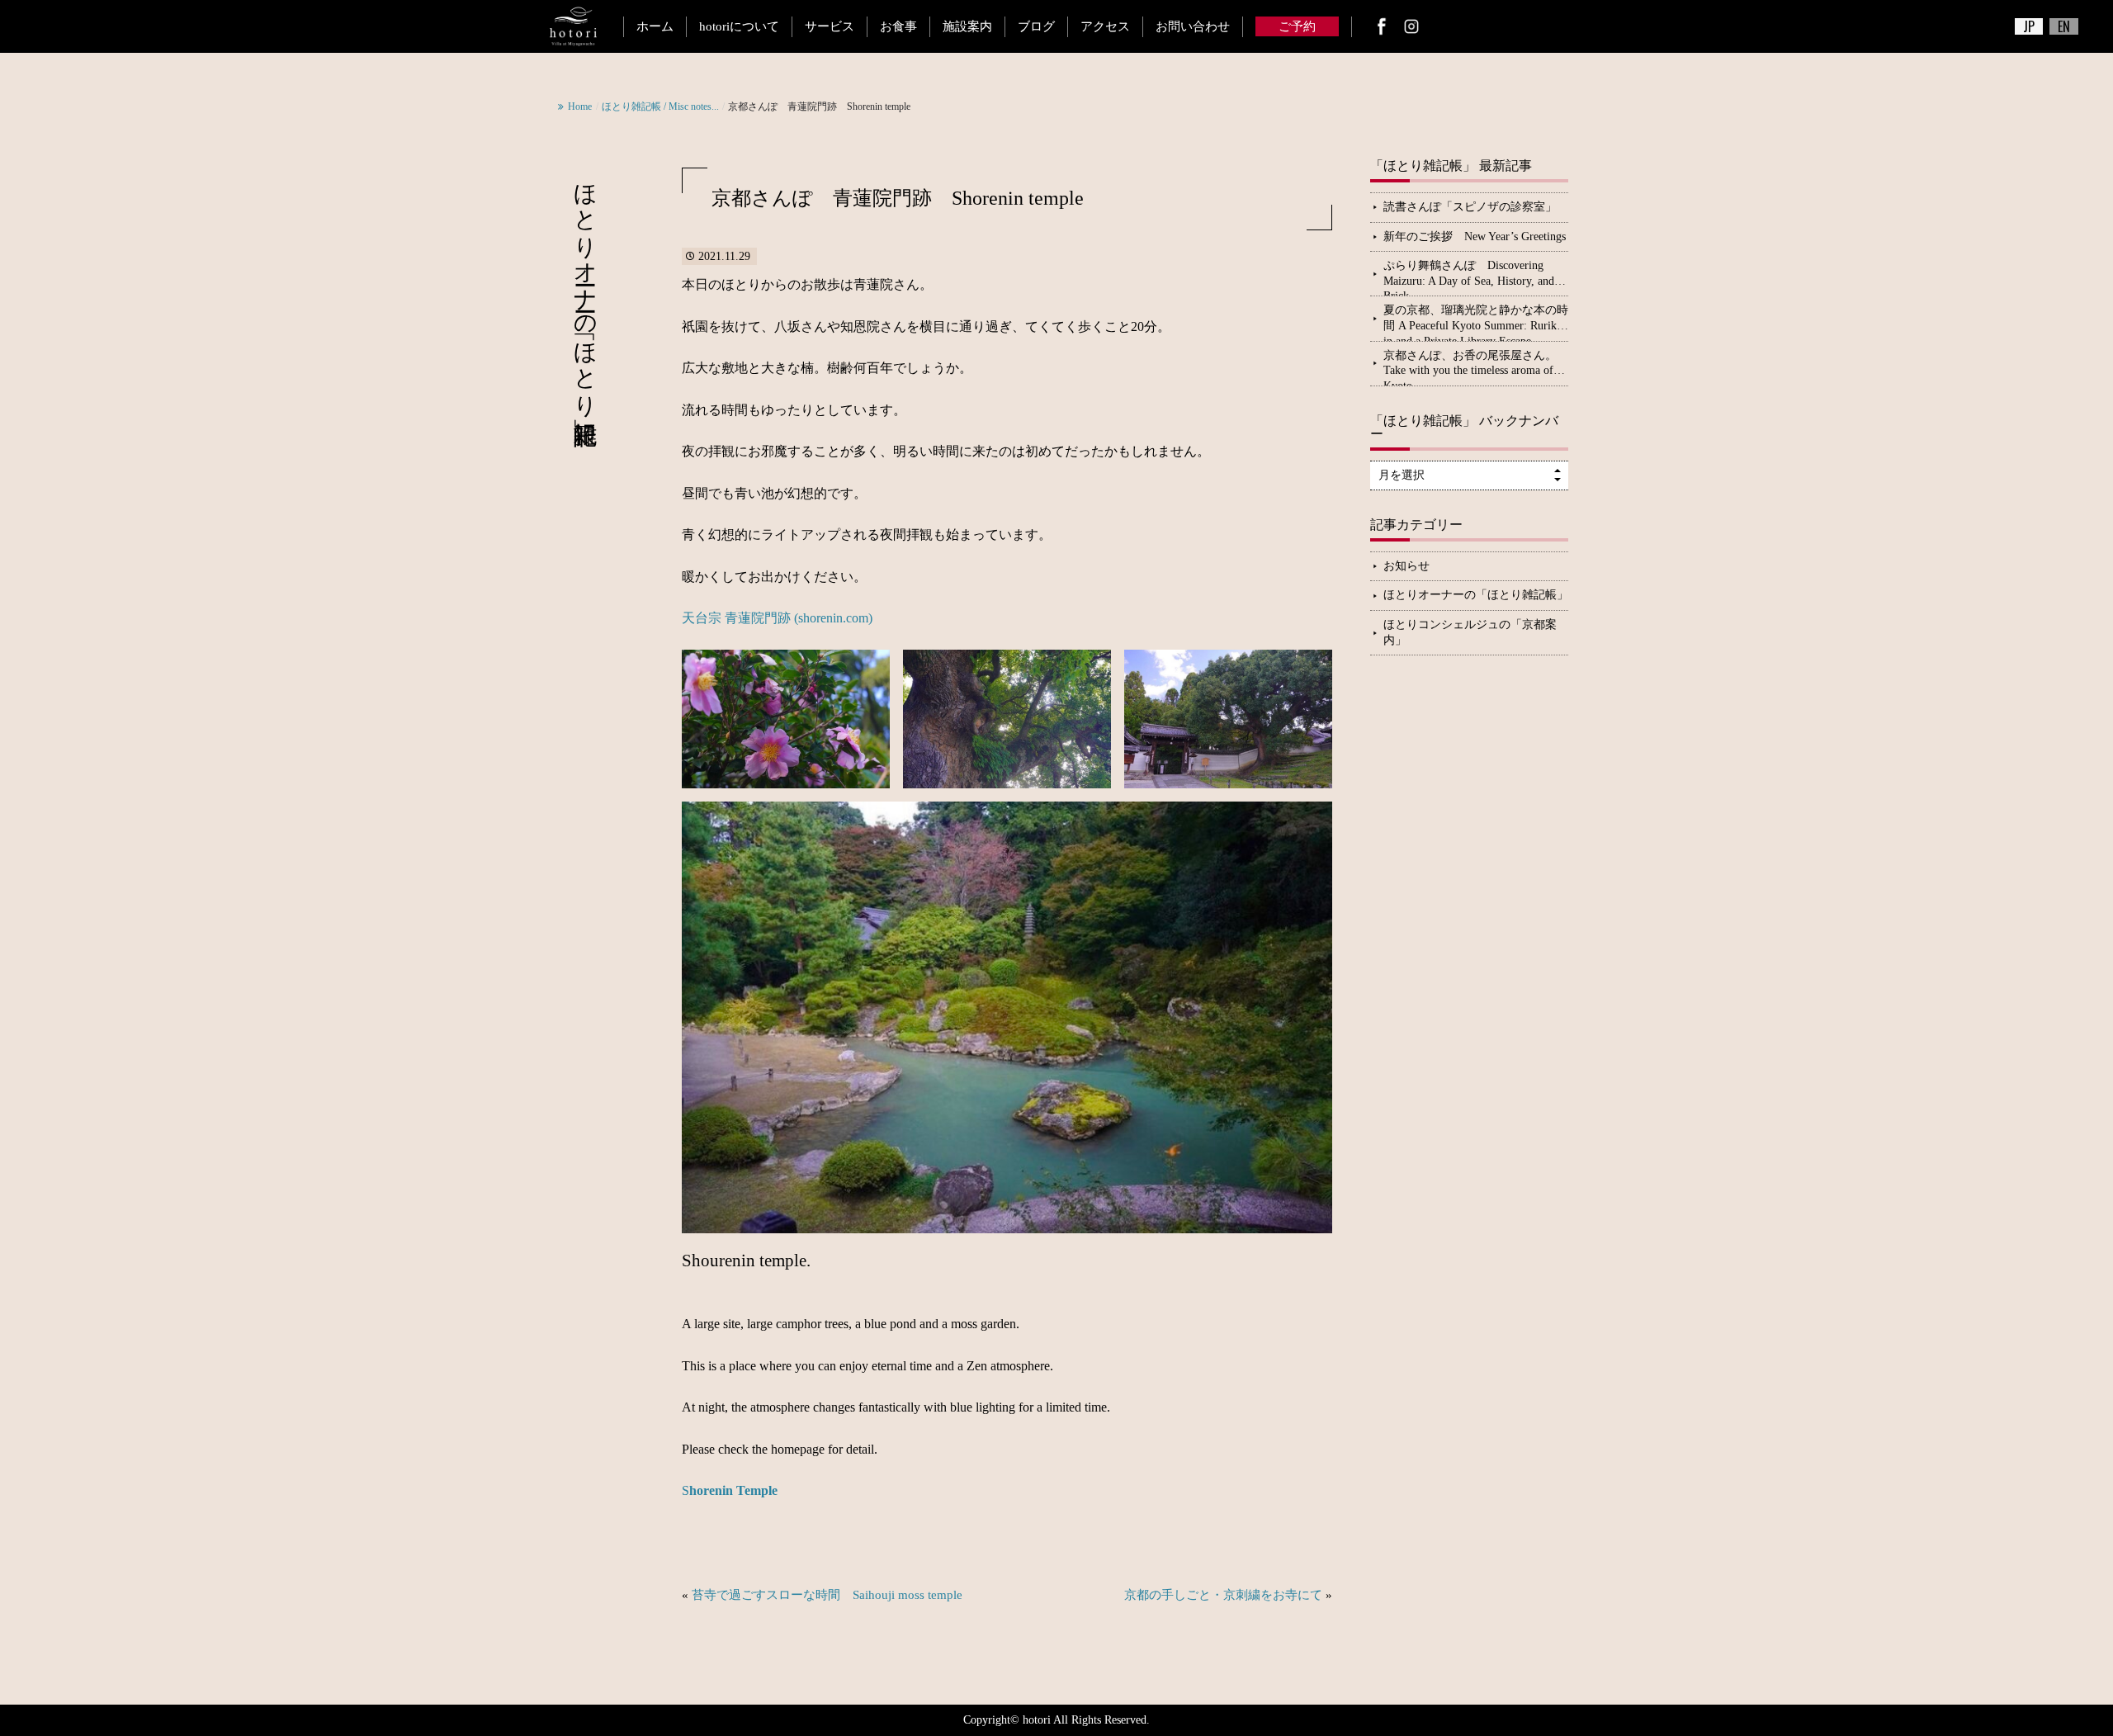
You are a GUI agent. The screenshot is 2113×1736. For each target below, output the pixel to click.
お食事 (898, 26)
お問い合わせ (1193, 26)
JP (2029, 26)
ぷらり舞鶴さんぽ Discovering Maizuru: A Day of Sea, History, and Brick (1469, 277)
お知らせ (1406, 566)
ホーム (655, 26)
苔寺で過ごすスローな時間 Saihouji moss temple (827, 1595)
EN (2064, 26)
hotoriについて (739, 26)
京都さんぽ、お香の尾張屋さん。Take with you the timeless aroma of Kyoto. (1470, 367)
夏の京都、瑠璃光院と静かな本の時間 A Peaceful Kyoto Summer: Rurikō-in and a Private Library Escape (1476, 322)
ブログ (1036, 26)
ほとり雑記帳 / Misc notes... (660, 106)
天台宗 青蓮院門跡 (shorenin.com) (777, 618)
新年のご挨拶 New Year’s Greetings (1475, 237)
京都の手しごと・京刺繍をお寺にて (1223, 1595)
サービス (830, 26)
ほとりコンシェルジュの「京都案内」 (1470, 632)
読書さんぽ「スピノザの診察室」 (1470, 207)
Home (580, 106)
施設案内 (967, 26)
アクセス (1105, 26)
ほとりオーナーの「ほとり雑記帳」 (1476, 595)
